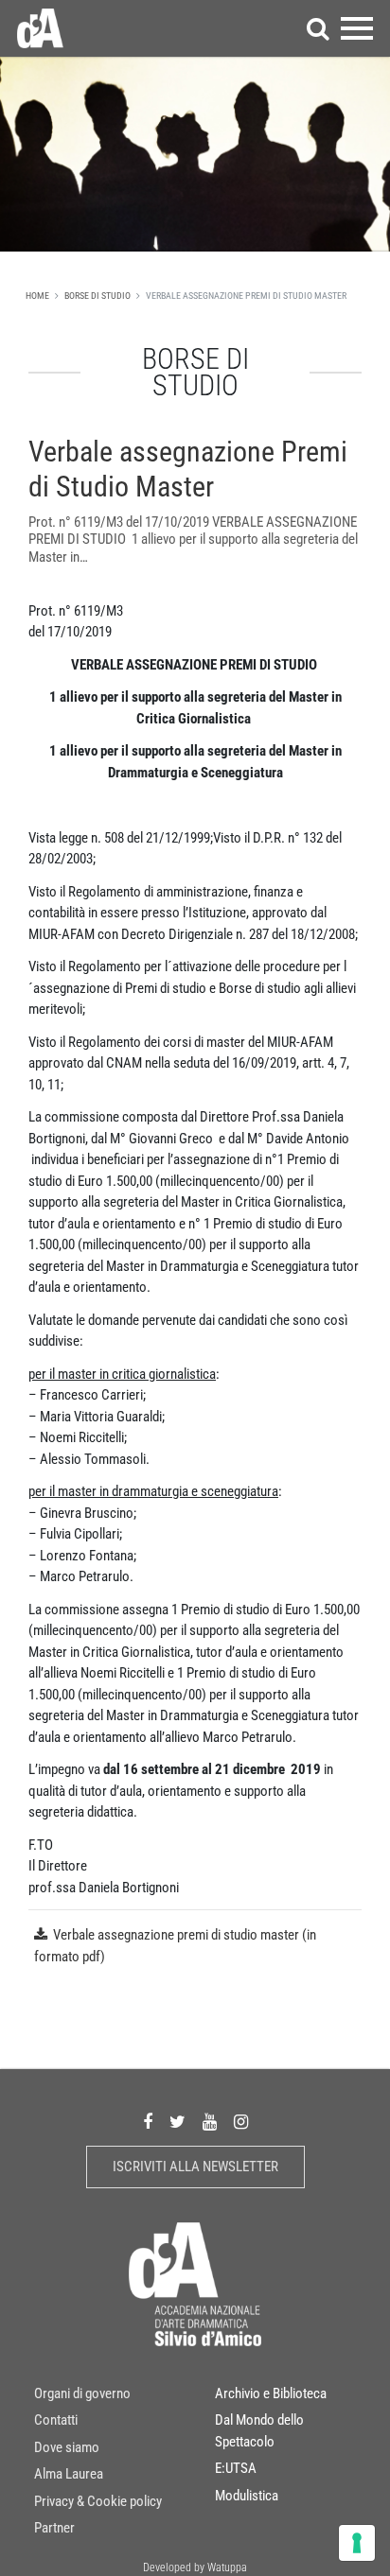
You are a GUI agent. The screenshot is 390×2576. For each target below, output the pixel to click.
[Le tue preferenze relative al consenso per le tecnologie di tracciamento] (357, 2543)
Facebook (148, 2122)
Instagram (241, 2122)
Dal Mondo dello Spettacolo (259, 2431)
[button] (318, 28)
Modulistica (247, 2496)
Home (37, 296)
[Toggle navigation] (357, 28)
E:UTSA (236, 2468)
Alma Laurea (69, 2474)
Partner (54, 2528)
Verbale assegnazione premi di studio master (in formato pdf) (175, 1946)
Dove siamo (67, 2447)
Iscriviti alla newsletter (195, 2167)
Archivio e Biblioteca (271, 2393)
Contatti (56, 2420)
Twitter (177, 2122)
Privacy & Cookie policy (98, 2501)
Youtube (210, 2122)
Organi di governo (82, 2393)
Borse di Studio (97, 296)
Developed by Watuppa (195, 2567)
